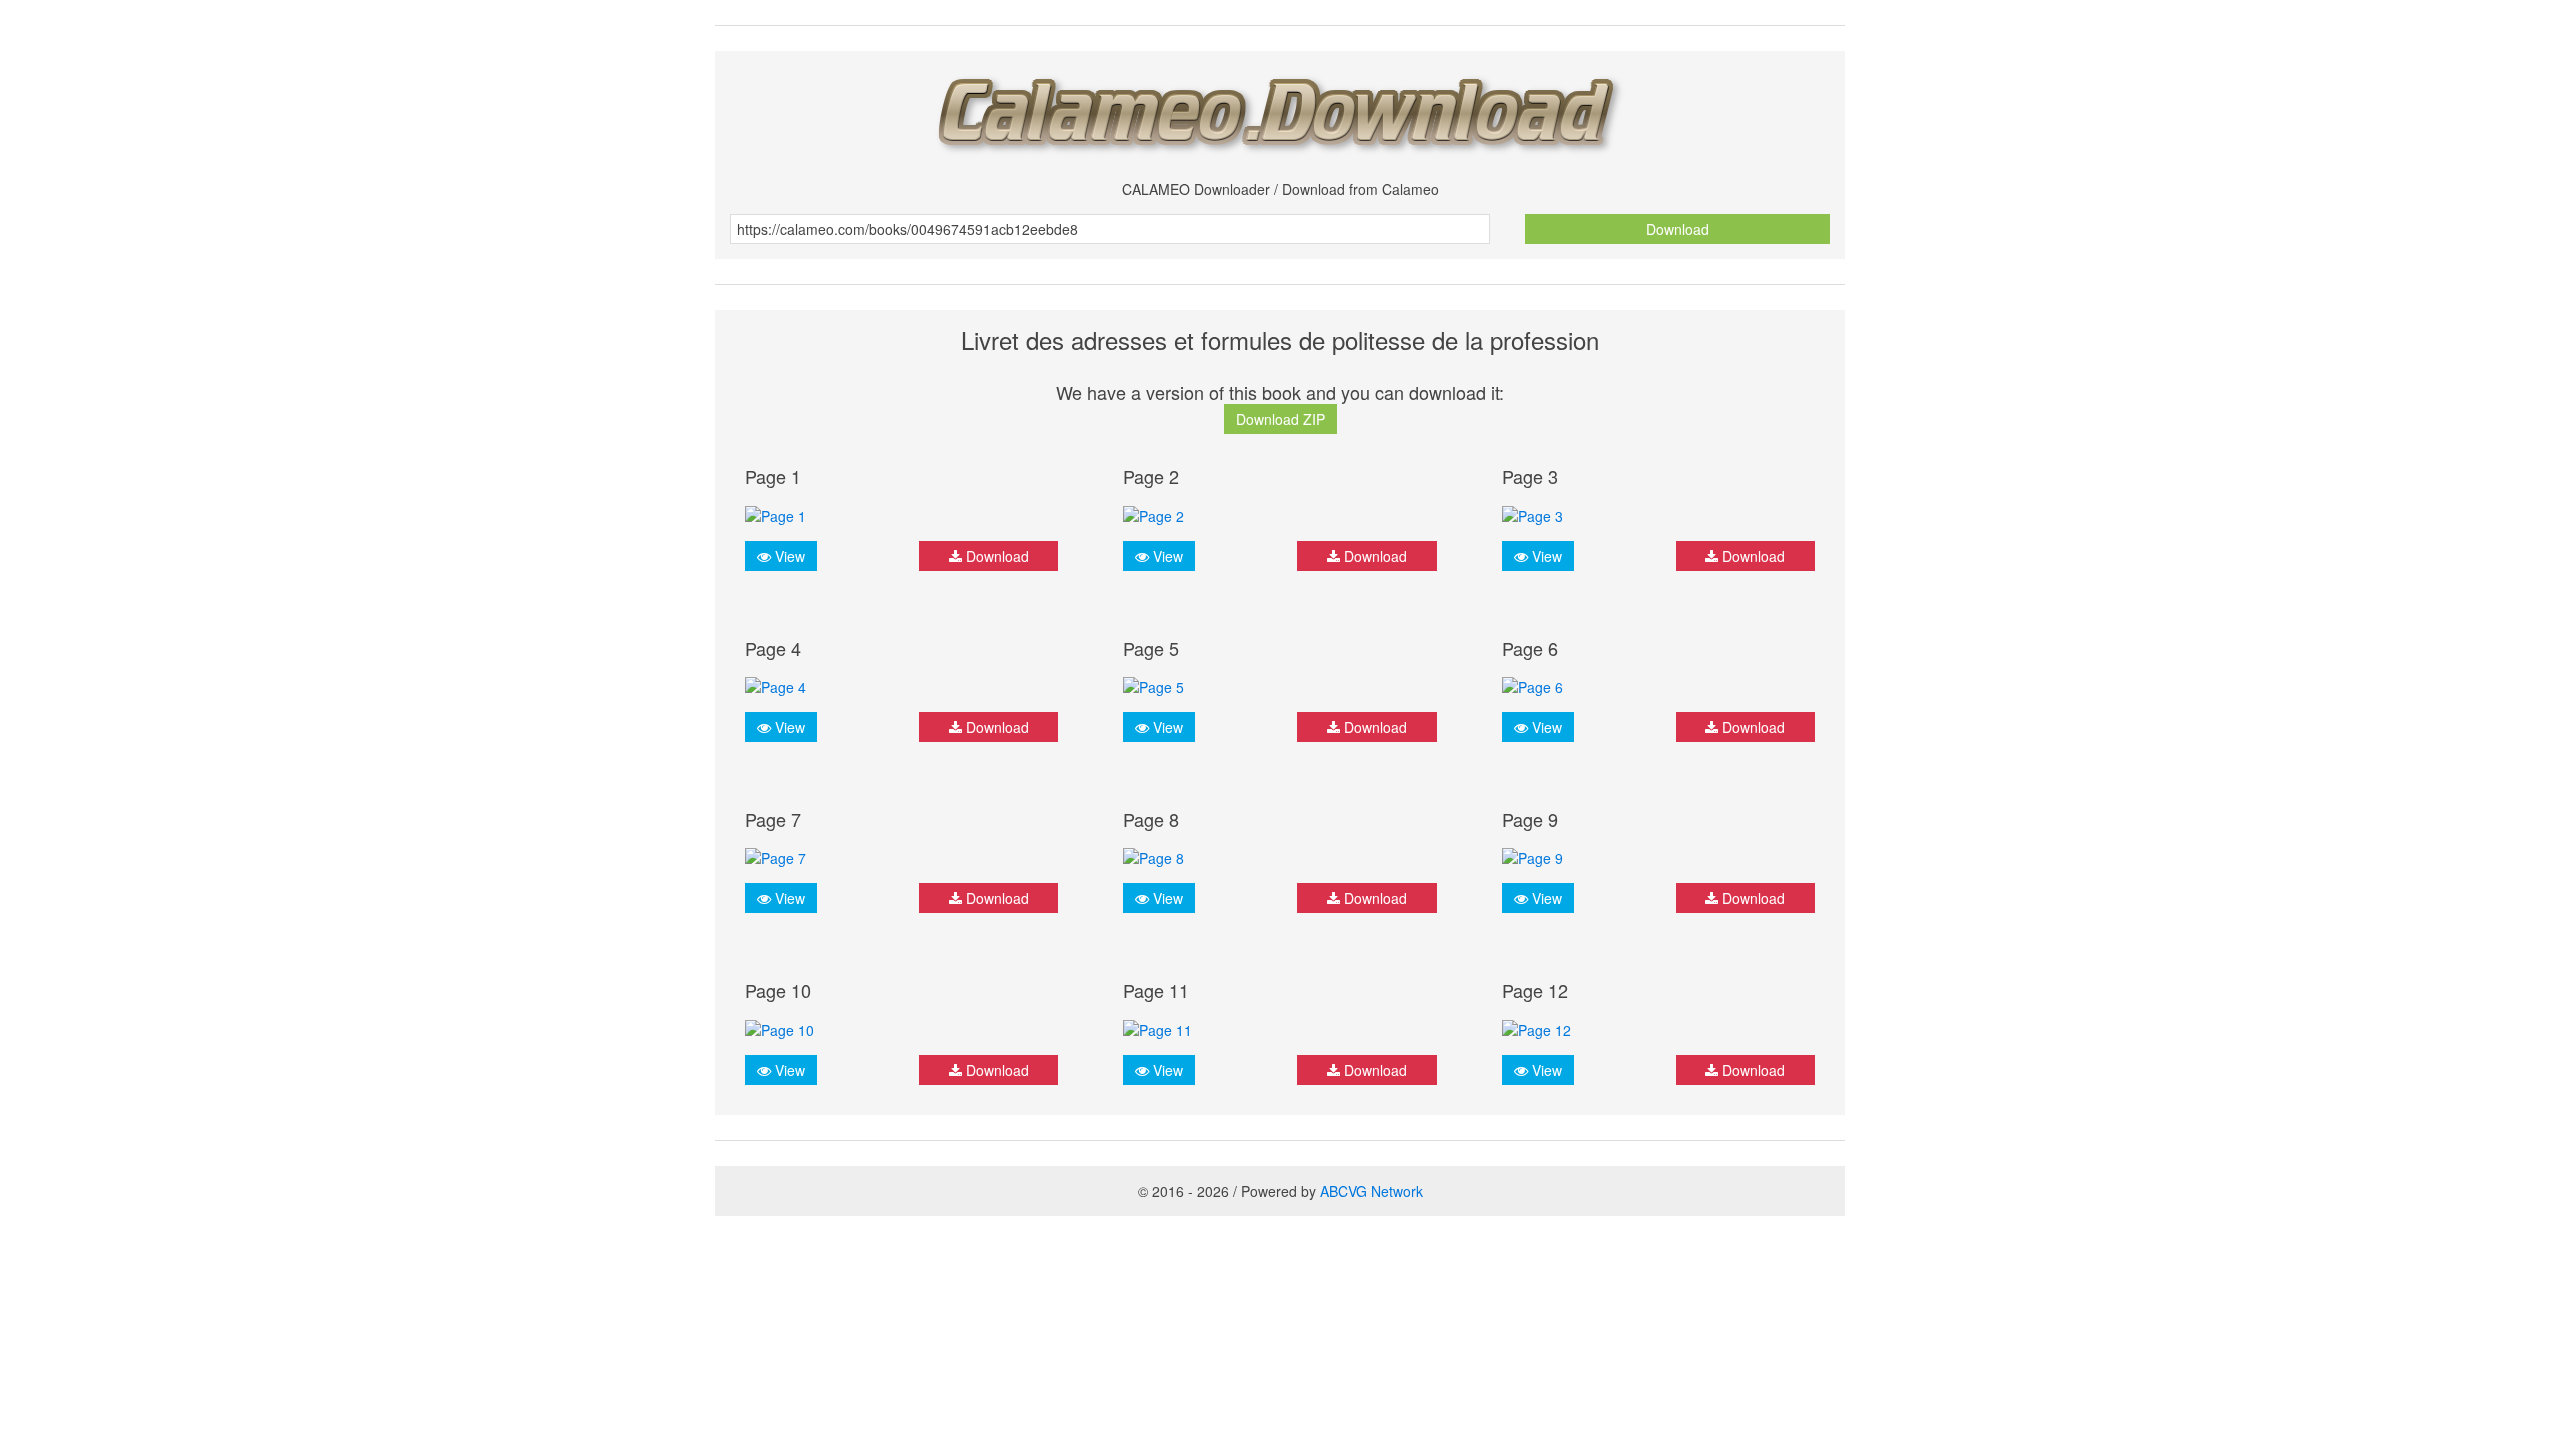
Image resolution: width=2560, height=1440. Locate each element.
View (788, 556)
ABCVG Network (1371, 1191)
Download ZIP (1280, 419)
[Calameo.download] (1280, 108)
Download (1677, 229)
